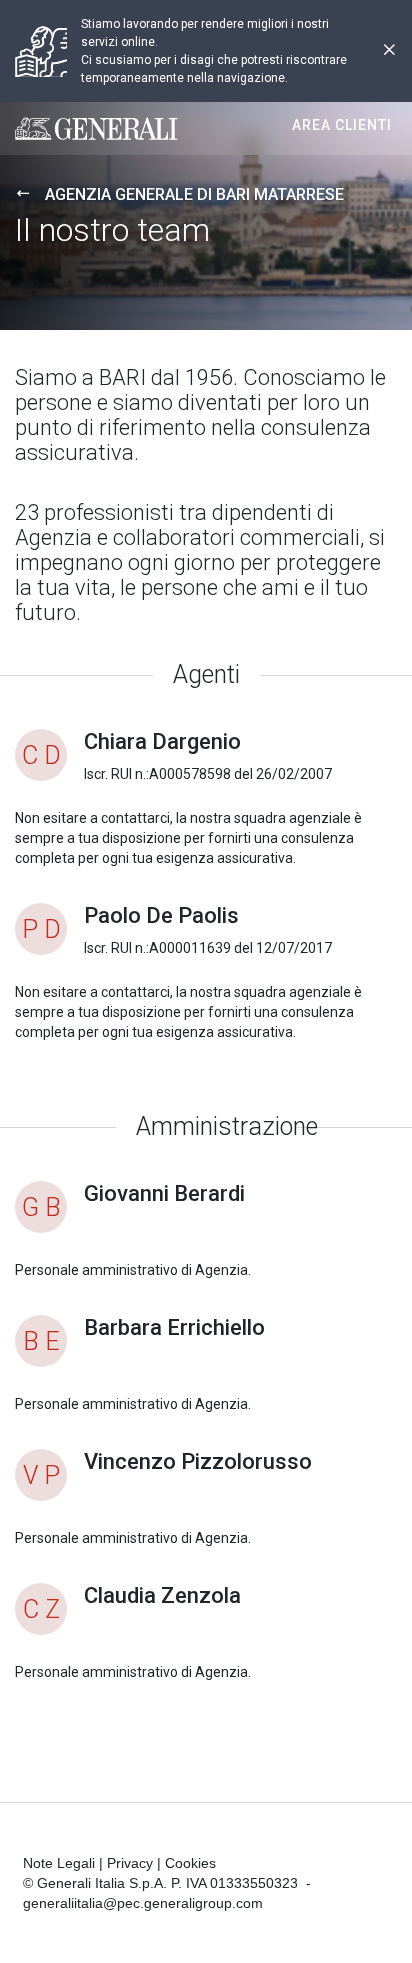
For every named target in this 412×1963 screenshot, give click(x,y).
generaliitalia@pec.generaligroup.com (143, 1903)
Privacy (130, 1863)
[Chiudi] (389, 51)
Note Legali (59, 1863)
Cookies (190, 1863)
